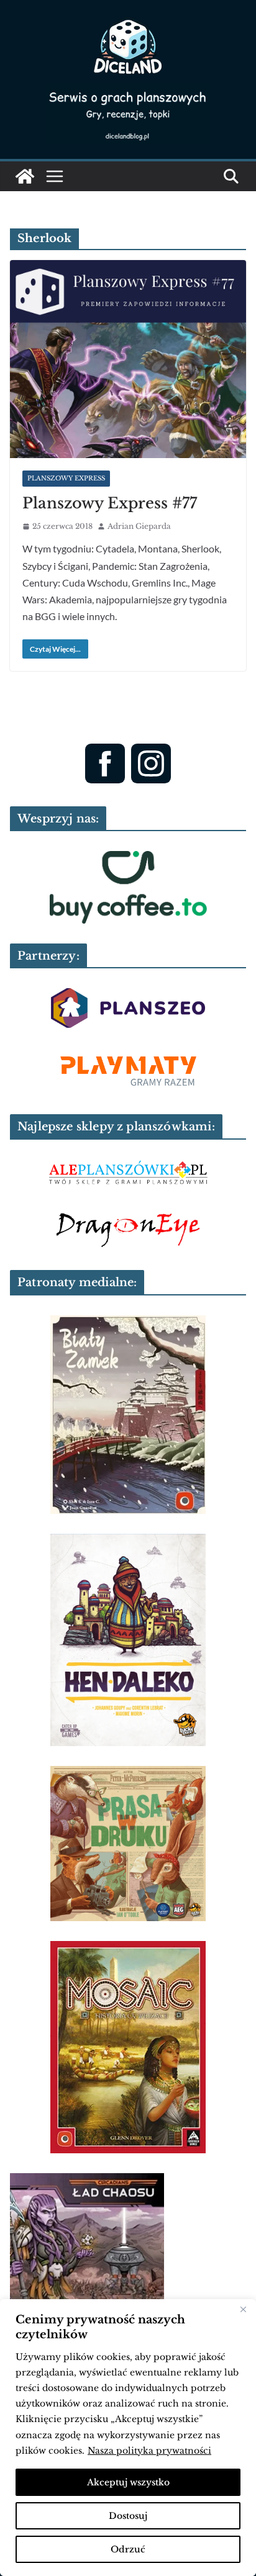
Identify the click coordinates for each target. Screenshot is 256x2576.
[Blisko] (243, 2310)
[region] (128, 2438)
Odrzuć (128, 2549)
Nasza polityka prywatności (149, 2451)
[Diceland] (25, 176)
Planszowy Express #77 (110, 503)
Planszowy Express (66, 478)
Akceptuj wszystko (128, 2482)
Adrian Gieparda (139, 526)
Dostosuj (128, 2516)
